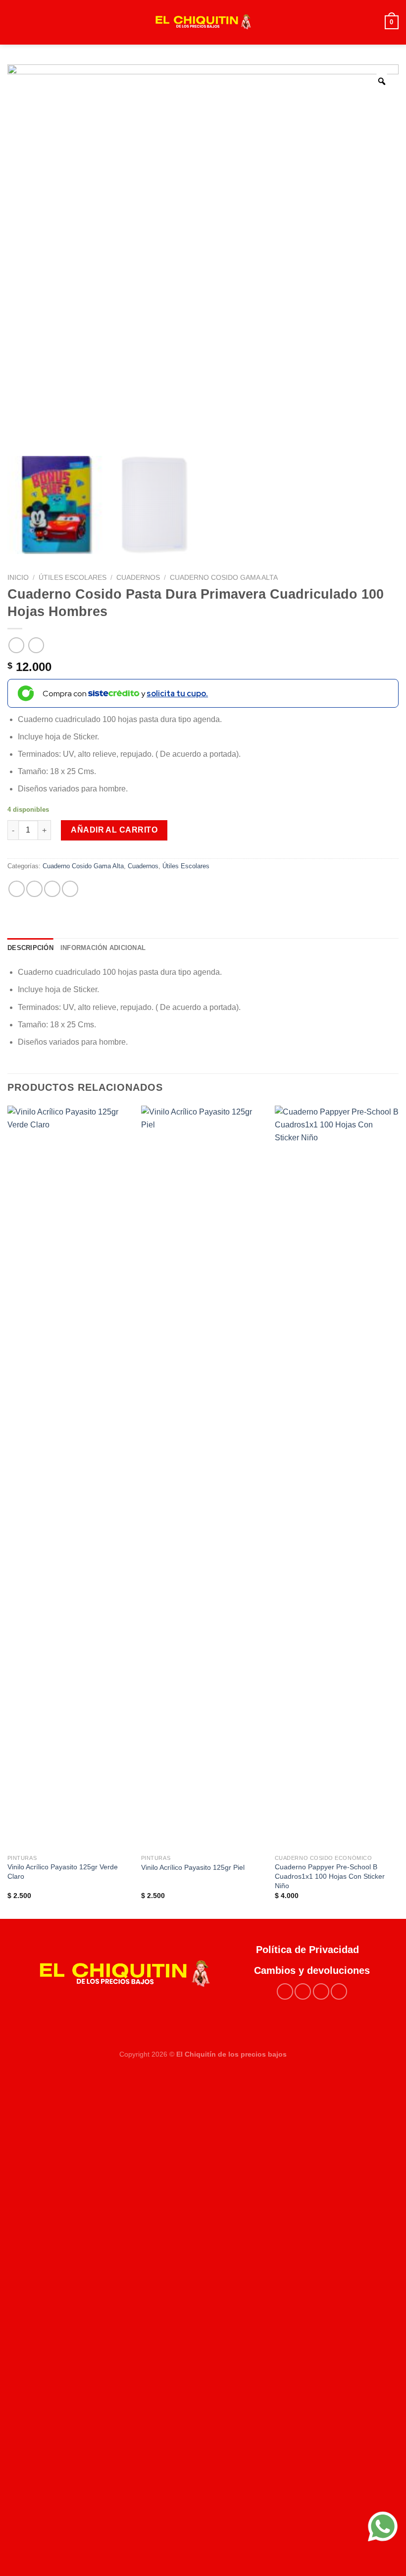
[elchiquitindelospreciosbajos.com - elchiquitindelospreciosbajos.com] (203, 22)
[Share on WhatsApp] (17, 889)
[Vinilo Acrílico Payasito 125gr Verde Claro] (69, 1477)
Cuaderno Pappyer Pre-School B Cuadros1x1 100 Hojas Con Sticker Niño (330, 1876)
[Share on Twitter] (52, 889)
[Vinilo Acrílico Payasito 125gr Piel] (203, 1477)
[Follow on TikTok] (321, 1991)
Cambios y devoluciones (312, 1970)
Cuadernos (138, 578)
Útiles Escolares (73, 578)
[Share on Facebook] (34, 889)
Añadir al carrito (114, 830)
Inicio (18, 578)
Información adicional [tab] (103, 948)
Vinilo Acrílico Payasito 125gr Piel (193, 1867)
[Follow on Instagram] (303, 1991)
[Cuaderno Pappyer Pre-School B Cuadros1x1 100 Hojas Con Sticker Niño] (337, 1477)
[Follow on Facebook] (285, 1991)
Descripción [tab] (30, 948)
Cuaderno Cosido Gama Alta (224, 578)
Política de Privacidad (312, 1950)
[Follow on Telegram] (339, 1991)
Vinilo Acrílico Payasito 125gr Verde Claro (63, 1872)
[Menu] (13, 22)
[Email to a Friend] (70, 889)
